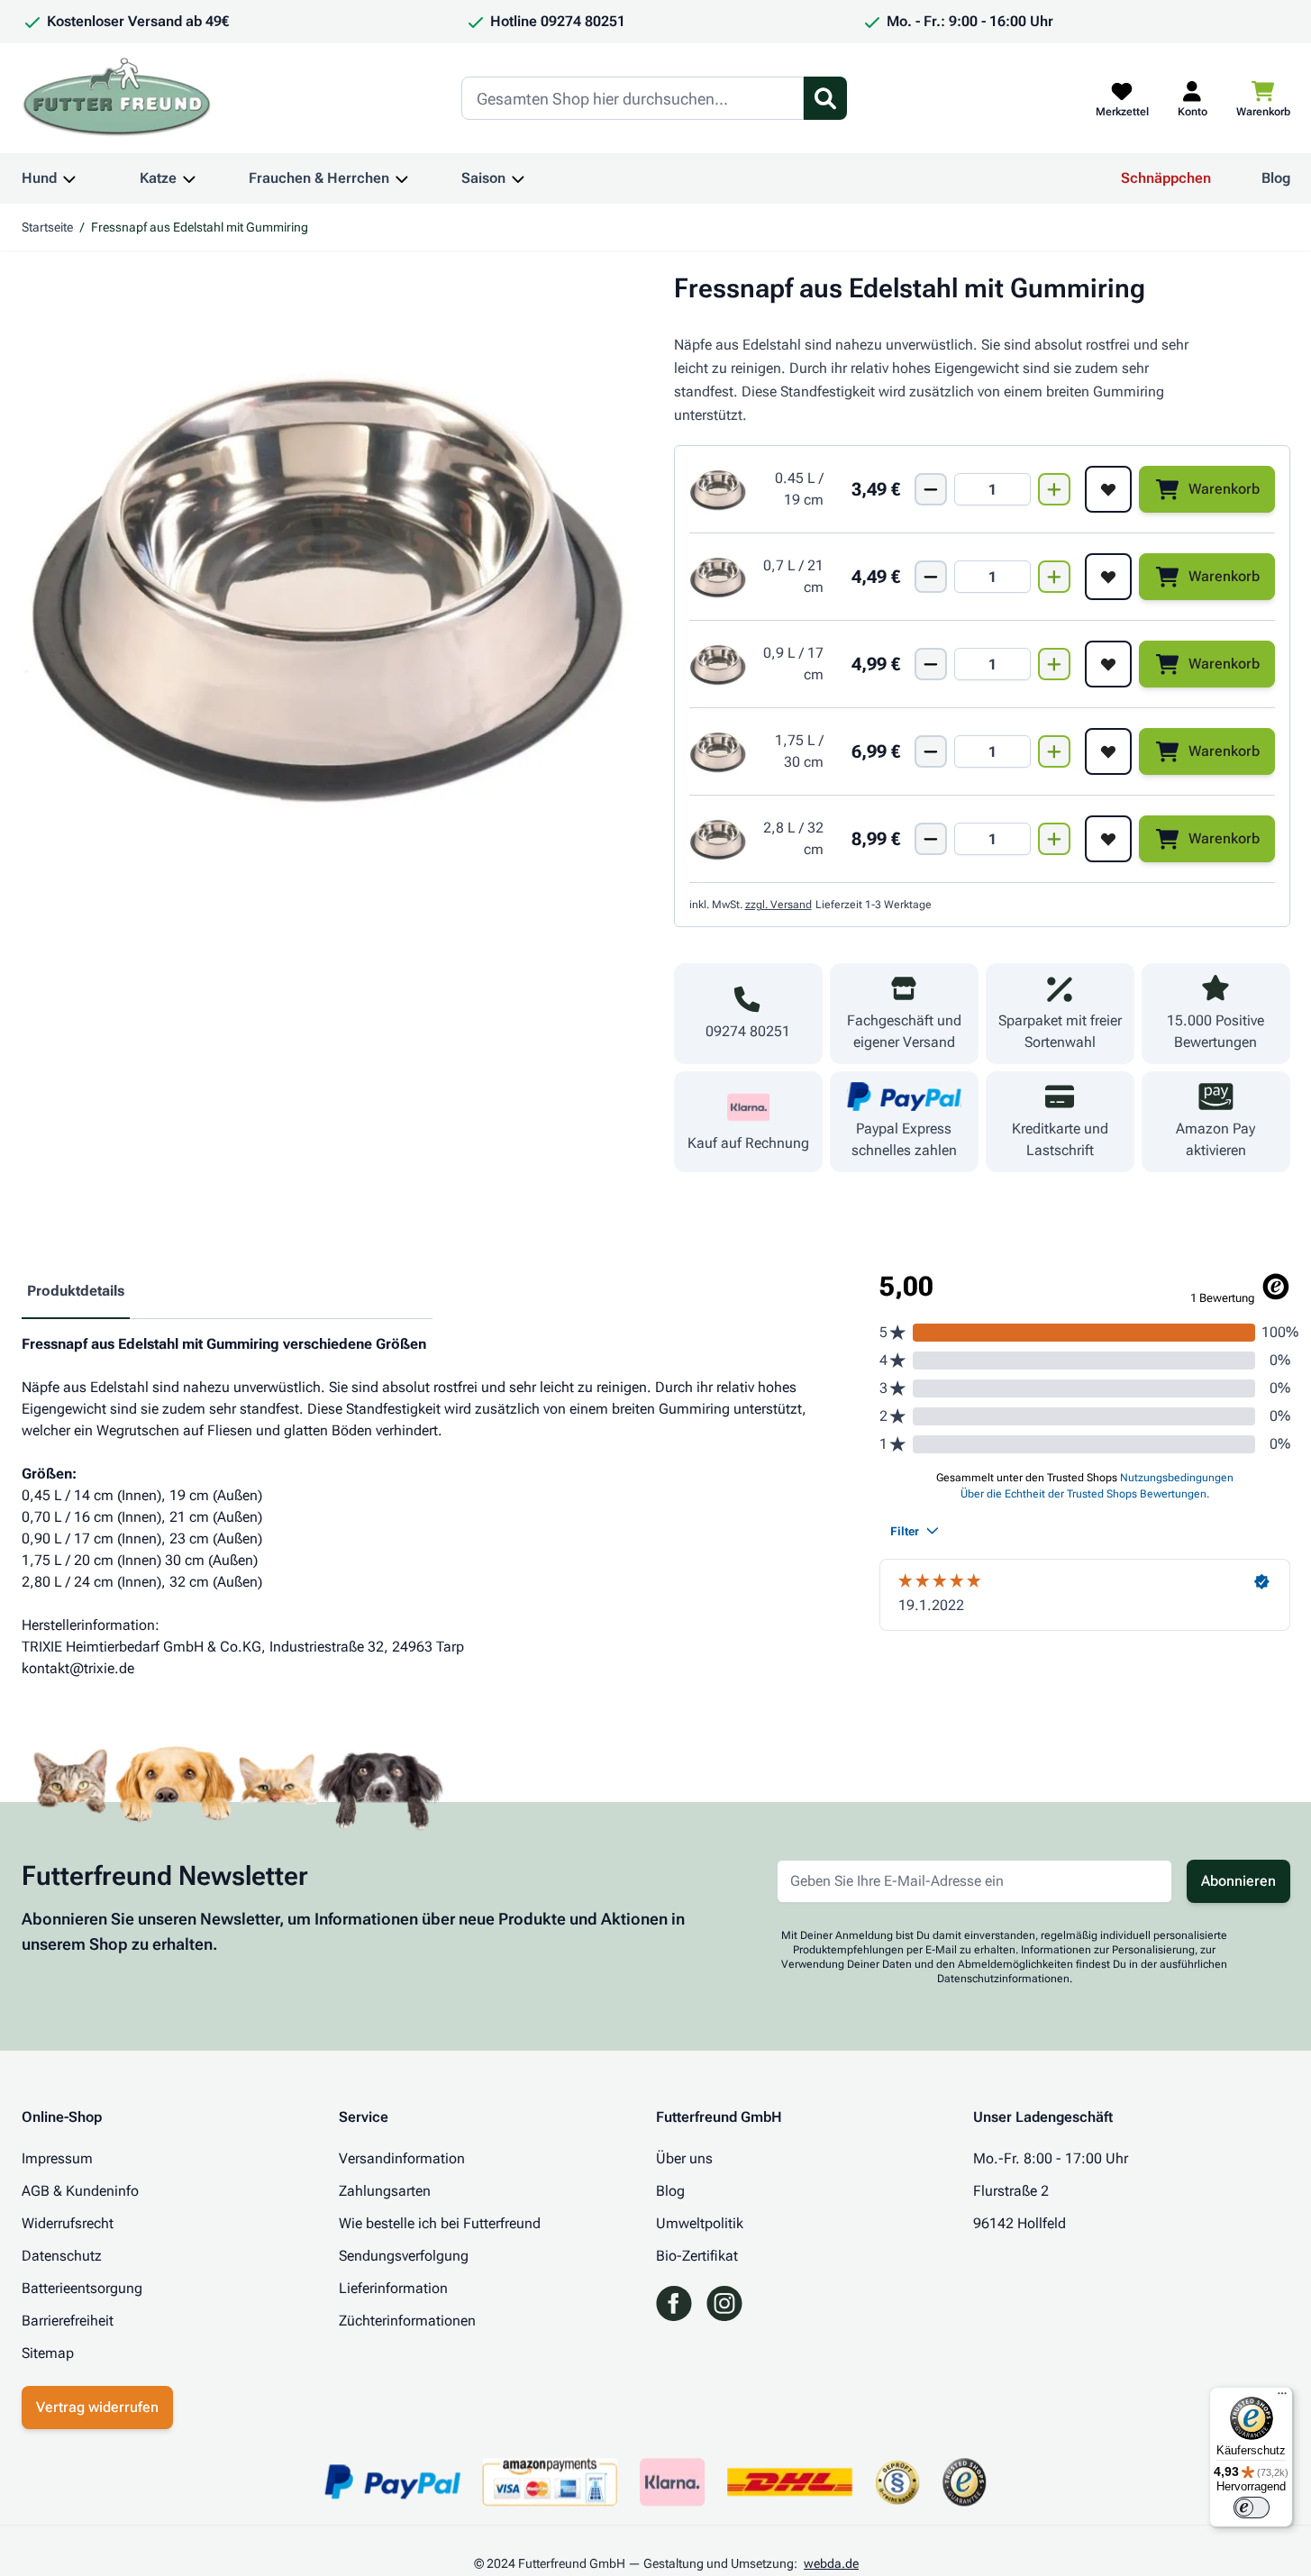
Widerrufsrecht (68, 2223)
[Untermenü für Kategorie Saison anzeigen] (518, 178)
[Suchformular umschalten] (825, 98)
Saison (483, 178)
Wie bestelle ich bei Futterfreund (440, 2223)
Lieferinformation (393, 2288)
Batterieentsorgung (82, 2288)
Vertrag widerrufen (97, 2407)
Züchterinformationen (407, 2321)
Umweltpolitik (700, 2223)
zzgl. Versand (778, 905)
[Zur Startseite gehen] (117, 98)
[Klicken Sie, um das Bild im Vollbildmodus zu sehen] (330, 580)
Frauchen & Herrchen (319, 178)
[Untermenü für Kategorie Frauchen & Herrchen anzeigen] (402, 178)
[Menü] (1282, 2398)
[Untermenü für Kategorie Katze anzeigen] (189, 178)
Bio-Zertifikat (697, 2256)
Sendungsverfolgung (404, 2256)
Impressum (57, 2158)
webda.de (831, 2563)
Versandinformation (402, 2158)
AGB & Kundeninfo (80, 2191)
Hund (39, 178)
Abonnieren (1238, 1881)
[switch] (1252, 2508)
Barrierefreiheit (68, 2321)
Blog (1276, 178)
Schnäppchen (1166, 178)
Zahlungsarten (385, 2191)
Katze (158, 178)
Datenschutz (62, 2256)
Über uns (684, 2158)
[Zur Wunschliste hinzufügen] (1108, 489)
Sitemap (48, 2353)
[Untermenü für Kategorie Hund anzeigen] (69, 178)
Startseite (47, 227)
